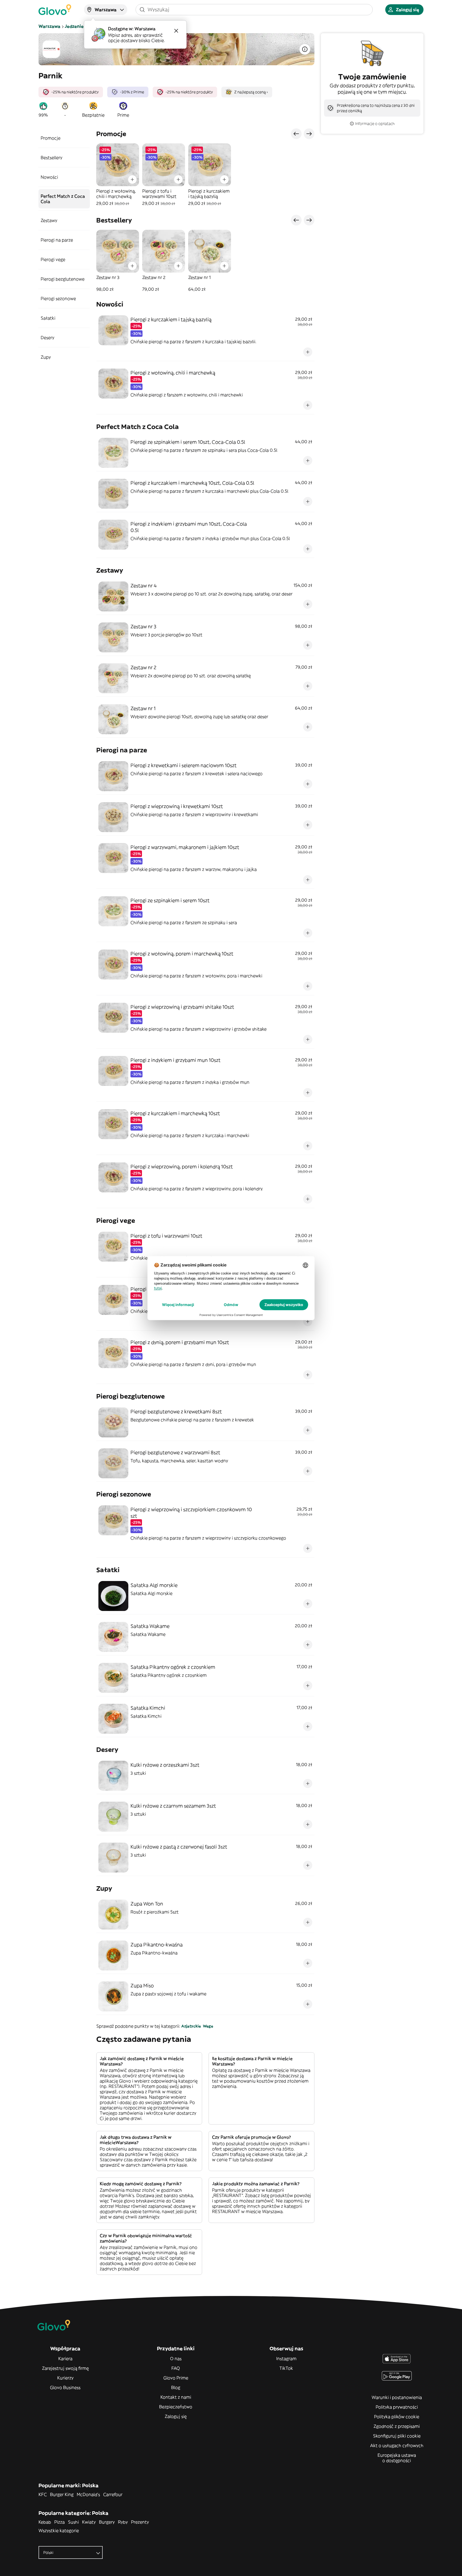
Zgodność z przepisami (397, 2426)
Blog (176, 2387)
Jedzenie (74, 26)
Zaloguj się (176, 2416)
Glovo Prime (176, 2378)
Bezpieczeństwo (176, 2407)
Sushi (73, 2522)
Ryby (123, 2522)
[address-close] (176, 31)
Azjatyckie (191, 2026)
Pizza (59, 2522)
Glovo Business (65, 2387)
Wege (208, 2026)
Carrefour (113, 2494)
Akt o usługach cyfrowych (397, 2445)
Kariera (65, 2359)
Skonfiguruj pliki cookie (397, 2436)
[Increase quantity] (132, 179)
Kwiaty (89, 2522)
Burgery (107, 2522)
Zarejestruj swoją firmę (65, 2368)
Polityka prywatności (397, 2407)
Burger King (62, 2494)
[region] (205, 175)
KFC (43, 2494)
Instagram (286, 2359)
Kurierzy (65, 2378)
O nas (176, 2359)
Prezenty (140, 2522)
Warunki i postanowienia (397, 2397)
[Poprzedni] (296, 134)
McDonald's (88, 2494)
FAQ (176, 2368)
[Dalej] (309, 134)
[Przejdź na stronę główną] (55, 10)
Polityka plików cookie (397, 2417)
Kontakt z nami (176, 2397)
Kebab (45, 2522)
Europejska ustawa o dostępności (397, 2458)
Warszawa (49, 26)
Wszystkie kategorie (59, 2531)
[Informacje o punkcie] (305, 49)
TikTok (286, 2368)
